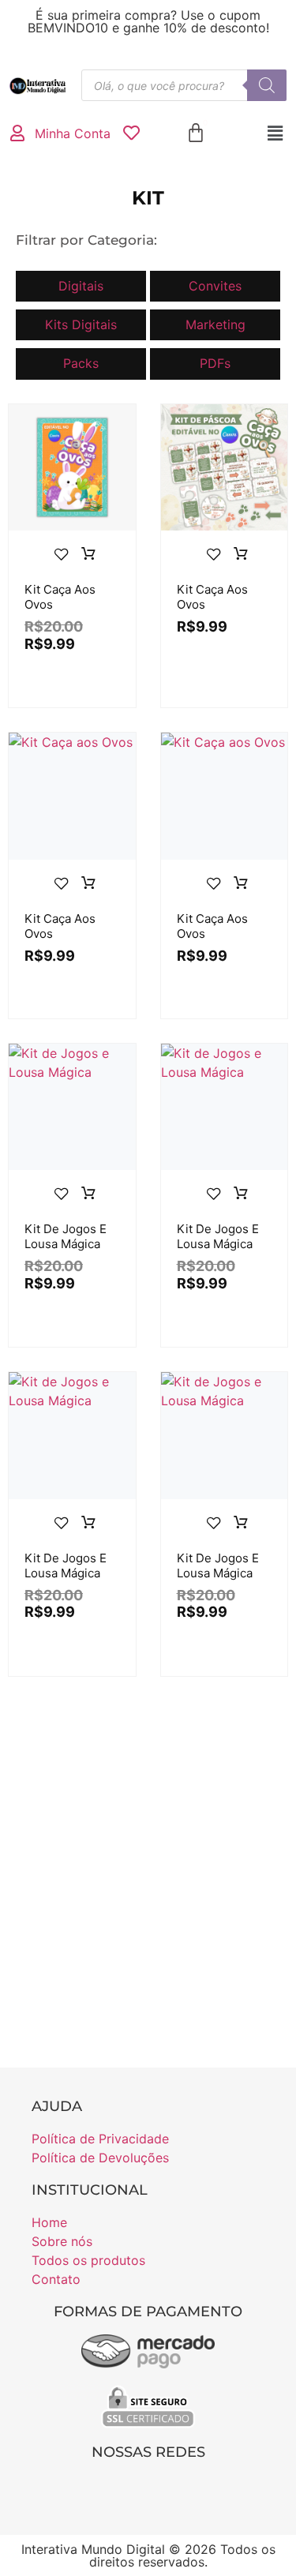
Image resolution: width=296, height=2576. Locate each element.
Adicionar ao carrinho (88, 554)
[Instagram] (132, 2489)
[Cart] (196, 133)
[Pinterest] (164, 2489)
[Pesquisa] (267, 85)
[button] (275, 133)
